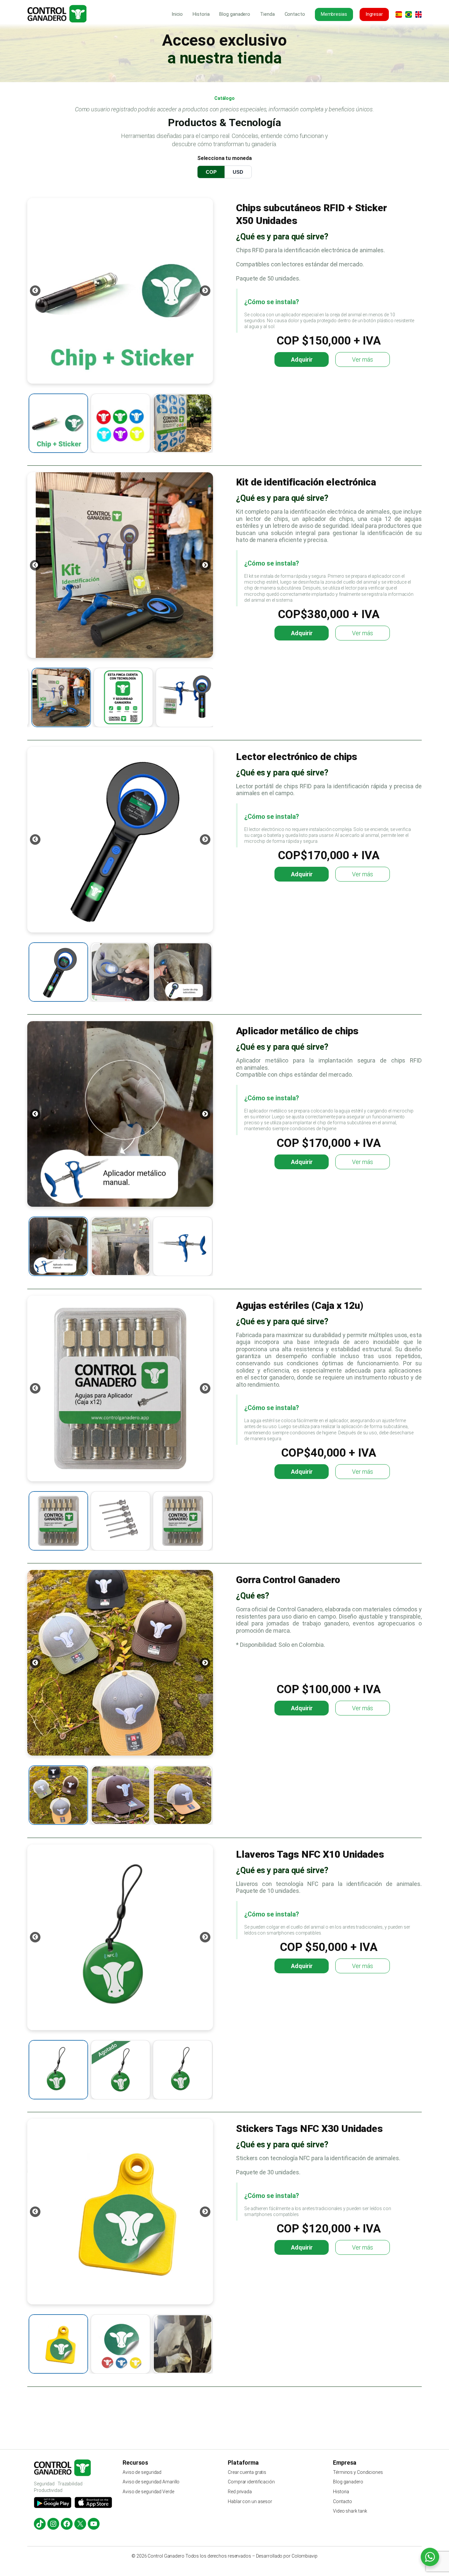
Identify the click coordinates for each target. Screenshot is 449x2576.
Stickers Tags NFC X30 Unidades (309, 2128)
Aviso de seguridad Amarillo (151, 2482)
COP (211, 172)
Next (205, 291)
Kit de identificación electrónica (306, 482)
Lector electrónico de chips (297, 757)
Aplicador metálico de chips (297, 1031)
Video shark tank (350, 2511)
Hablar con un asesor (250, 2501)
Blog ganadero (348, 2482)
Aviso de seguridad (142, 2472)
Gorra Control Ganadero (288, 1580)
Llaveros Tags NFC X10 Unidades (310, 1854)
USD (238, 172)
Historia (341, 2492)
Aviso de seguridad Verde (148, 2492)
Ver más (364, 361)
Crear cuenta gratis (247, 2472)
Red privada (240, 2492)
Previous (35, 291)
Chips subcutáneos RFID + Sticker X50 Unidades (311, 214)
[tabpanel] (120, 291)
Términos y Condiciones (358, 2472)
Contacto (343, 2501)
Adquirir (302, 359)
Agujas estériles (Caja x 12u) (300, 1305)
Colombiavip (305, 2556)
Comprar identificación (251, 2482)
